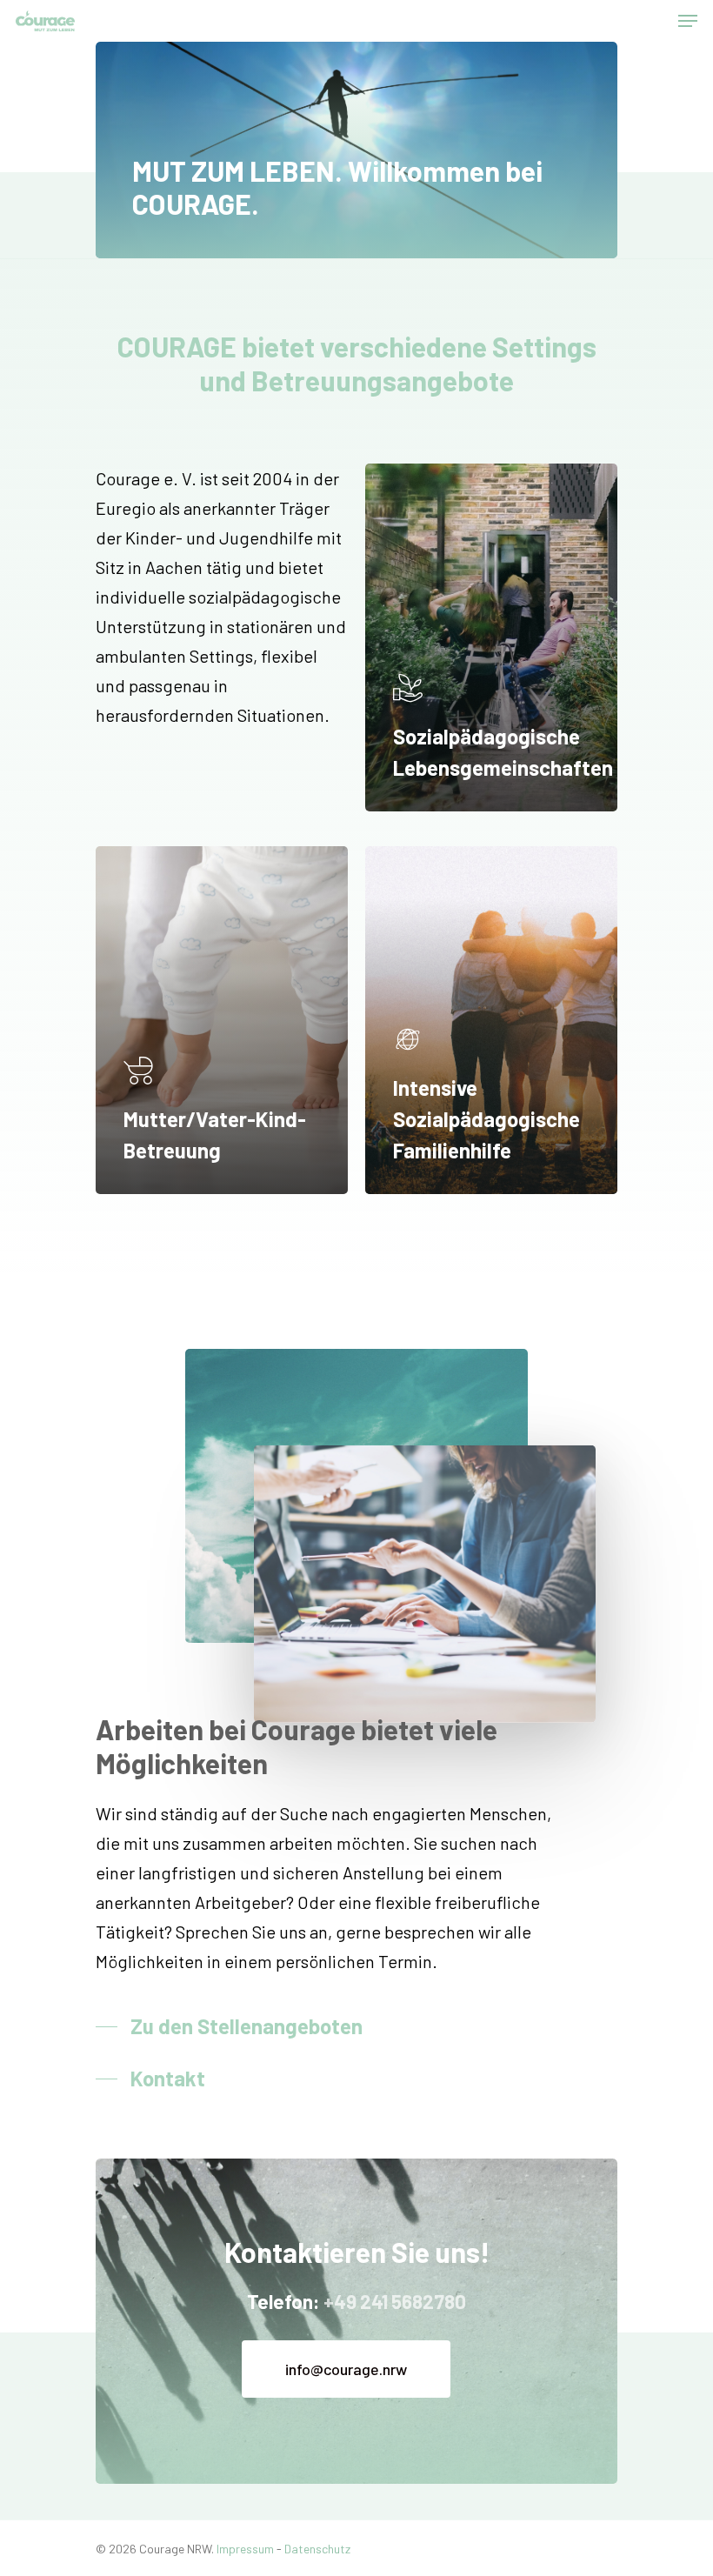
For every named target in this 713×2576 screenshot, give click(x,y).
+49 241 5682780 (395, 2301)
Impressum (245, 2549)
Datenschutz (317, 2549)
